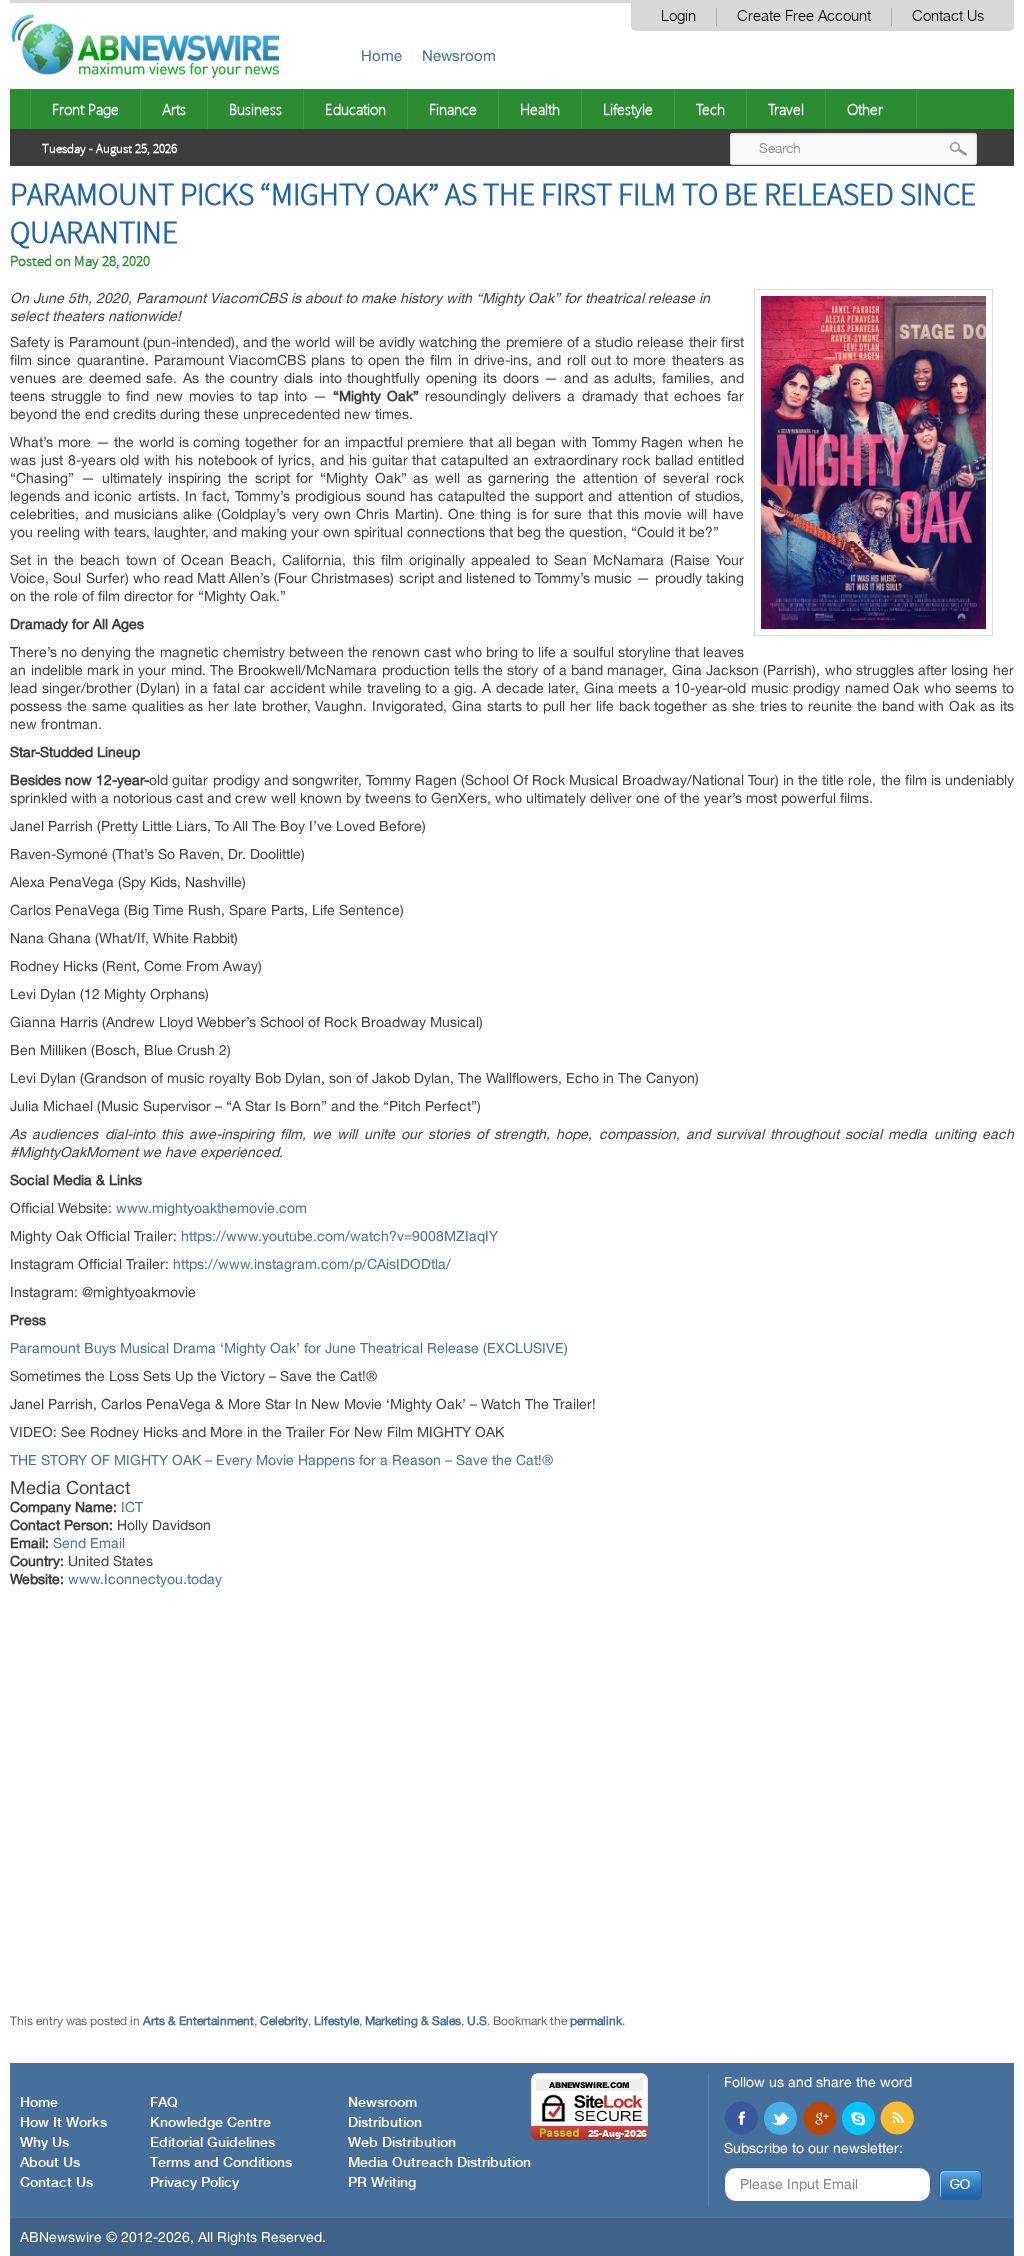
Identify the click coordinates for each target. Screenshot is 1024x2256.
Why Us (44, 2143)
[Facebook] (741, 2120)
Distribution (385, 2123)
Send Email (89, 1543)
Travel (786, 109)
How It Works (63, 2123)
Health (540, 109)
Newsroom (459, 55)
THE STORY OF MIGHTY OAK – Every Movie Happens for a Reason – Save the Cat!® (281, 1460)
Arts (174, 109)
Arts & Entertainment (198, 2021)
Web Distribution (402, 2143)
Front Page (85, 109)
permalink (596, 2021)
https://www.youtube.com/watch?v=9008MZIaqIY (339, 1236)
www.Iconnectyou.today (145, 1579)
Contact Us (948, 16)
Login (678, 16)
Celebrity (284, 2021)
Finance (453, 109)
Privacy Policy (194, 2183)
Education (355, 109)
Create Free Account (804, 16)
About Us (50, 2163)
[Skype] (858, 2120)
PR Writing (382, 2183)
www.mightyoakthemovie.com (211, 1208)
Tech (710, 109)
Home (381, 55)
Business (255, 109)
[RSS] (897, 2120)
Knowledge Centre (210, 2123)
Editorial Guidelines (212, 2143)
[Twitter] (780, 2120)
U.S (477, 2021)
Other (865, 109)
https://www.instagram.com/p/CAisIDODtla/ (312, 1264)
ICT (132, 1507)
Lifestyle (628, 109)
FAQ (164, 2103)
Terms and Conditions (221, 2163)
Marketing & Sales (413, 2021)
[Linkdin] (819, 2120)
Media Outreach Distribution (439, 2163)
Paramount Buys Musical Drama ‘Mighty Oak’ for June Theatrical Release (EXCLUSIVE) (289, 1348)
